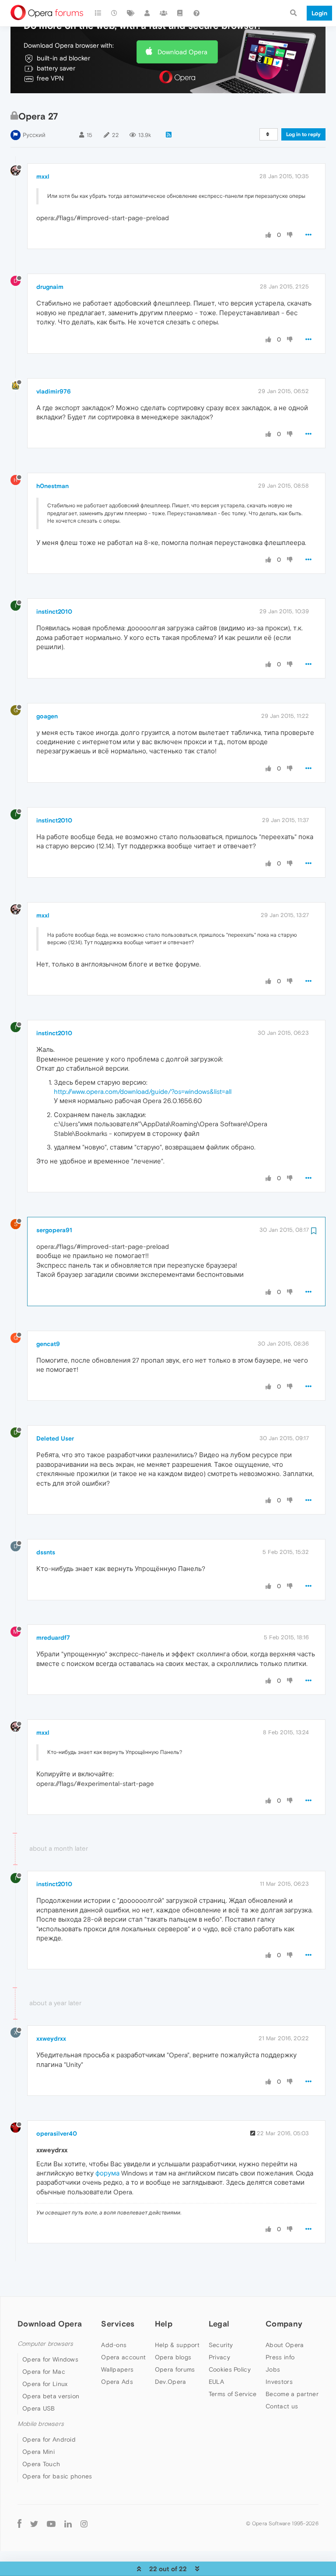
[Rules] (180, 13)
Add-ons (114, 2345)
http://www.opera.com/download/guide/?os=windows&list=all (143, 1091)
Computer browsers (45, 2344)
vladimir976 (54, 391)
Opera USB (39, 2408)
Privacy (219, 2357)
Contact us (282, 2406)
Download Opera (182, 52)
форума (107, 2173)
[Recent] (115, 13)
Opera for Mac (44, 2372)
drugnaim (50, 287)
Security (221, 2345)
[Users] (147, 13)
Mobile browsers (41, 2424)
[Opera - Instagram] (84, 2523)
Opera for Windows (50, 2359)
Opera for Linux (45, 2384)
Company (284, 2324)
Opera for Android (49, 2439)
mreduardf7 (53, 1638)
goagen (47, 716)
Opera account (123, 2357)
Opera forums (175, 2369)
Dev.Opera (171, 2382)
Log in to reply (303, 134)
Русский (34, 135)
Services (118, 2324)
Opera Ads (117, 2382)
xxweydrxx (51, 2038)
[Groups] (164, 13)
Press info (280, 2357)
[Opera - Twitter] (34, 2524)
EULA (216, 2382)
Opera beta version (51, 2396)
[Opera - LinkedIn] (68, 2523)
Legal (219, 2324)
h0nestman (52, 486)
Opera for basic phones (57, 2476)
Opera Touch (41, 2464)
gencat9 (48, 1344)
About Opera (285, 2345)
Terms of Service (233, 2394)
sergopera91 (54, 1230)
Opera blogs (173, 2357)
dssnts (46, 1552)
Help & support (177, 2345)
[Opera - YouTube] (51, 2524)
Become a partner (292, 2394)
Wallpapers (117, 2369)
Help (164, 2324)
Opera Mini (38, 2452)
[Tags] (131, 13)
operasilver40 (57, 2133)
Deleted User (55, 1438)
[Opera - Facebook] (19, 2523)
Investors (279, 2382)
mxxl (43, 176)
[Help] (196, 13)
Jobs (273, 2369)
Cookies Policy (230, 2369)
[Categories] (98, 13)
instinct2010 (54, 611)
